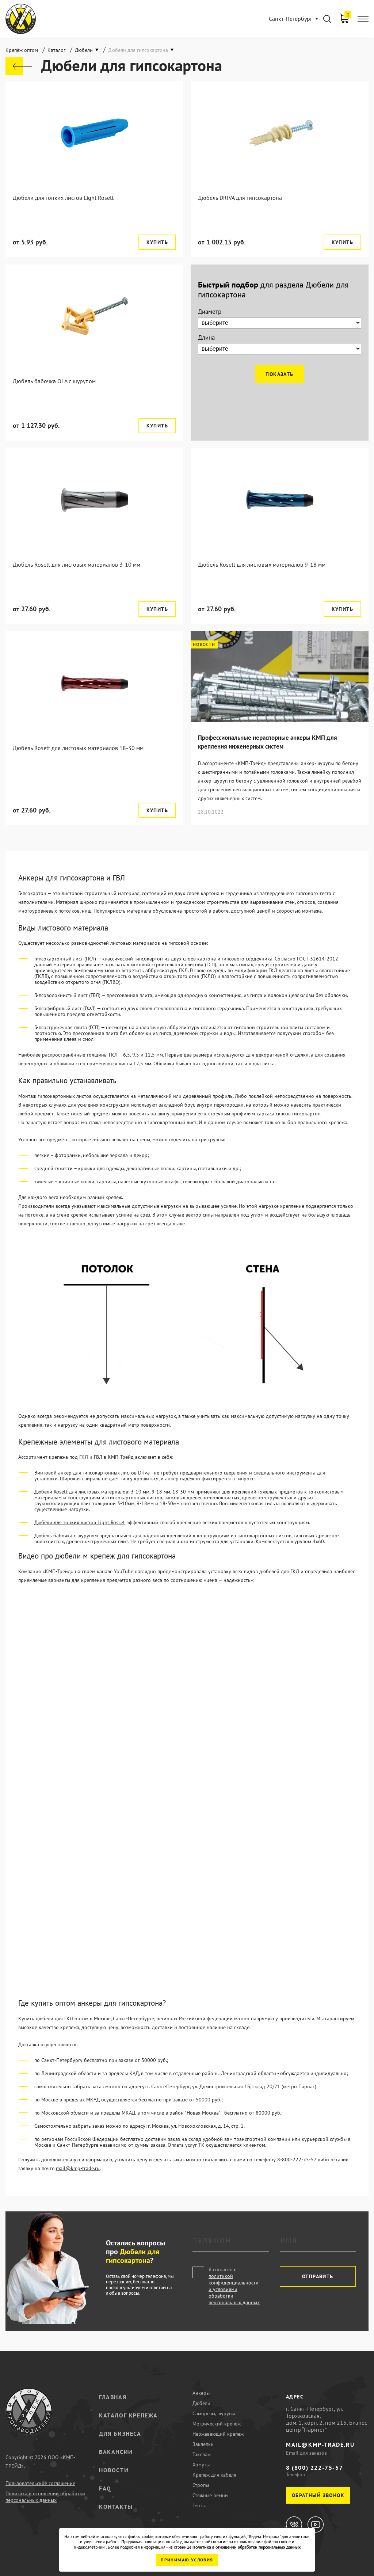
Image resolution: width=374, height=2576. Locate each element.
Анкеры (201, 2393)
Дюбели (201, 2403)
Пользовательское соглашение (40, 2483)
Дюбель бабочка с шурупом (66, 1536)
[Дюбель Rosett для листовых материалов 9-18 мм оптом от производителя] (280, 500)
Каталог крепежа (128, 2415)
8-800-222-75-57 (297, 2160)
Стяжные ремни (210, 2495)
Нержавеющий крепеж (218, 2434)
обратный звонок (318, 2495)
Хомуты (201, 2465)
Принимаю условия (187, 2560)
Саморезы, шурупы (214, 2413)
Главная (113, 2397)
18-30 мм (183, 1492)
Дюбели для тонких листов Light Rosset (80, 1522)
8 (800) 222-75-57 (314, 2467)
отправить (318, 2276)
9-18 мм (161, 1492)
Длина (206, 338)
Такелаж (202, 2454)
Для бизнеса (120, 2434)
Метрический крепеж (217, 2424)
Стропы (201, 2485)
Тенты (199, 2505)
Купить (157, 242)
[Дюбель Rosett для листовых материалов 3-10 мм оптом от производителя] (94, 500)
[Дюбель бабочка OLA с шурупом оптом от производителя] (94, 316)
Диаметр (210, 312)
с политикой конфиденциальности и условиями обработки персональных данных (234, 2286)
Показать (279, 374)
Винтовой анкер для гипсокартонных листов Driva (92, 1473)
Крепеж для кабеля (214, 2475)
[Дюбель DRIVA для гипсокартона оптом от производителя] (280, 133)
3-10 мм (140, 1492)
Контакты (116, 2507)
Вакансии (116, 2452)
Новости (114, 2470)
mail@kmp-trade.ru (78, 2168)
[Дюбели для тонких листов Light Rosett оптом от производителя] (94, 133)
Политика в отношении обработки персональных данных (45, 2497)
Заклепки (203, 2444)
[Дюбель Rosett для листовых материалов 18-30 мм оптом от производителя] (94, 683)
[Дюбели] (19, 66)
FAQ (105, 2488)
